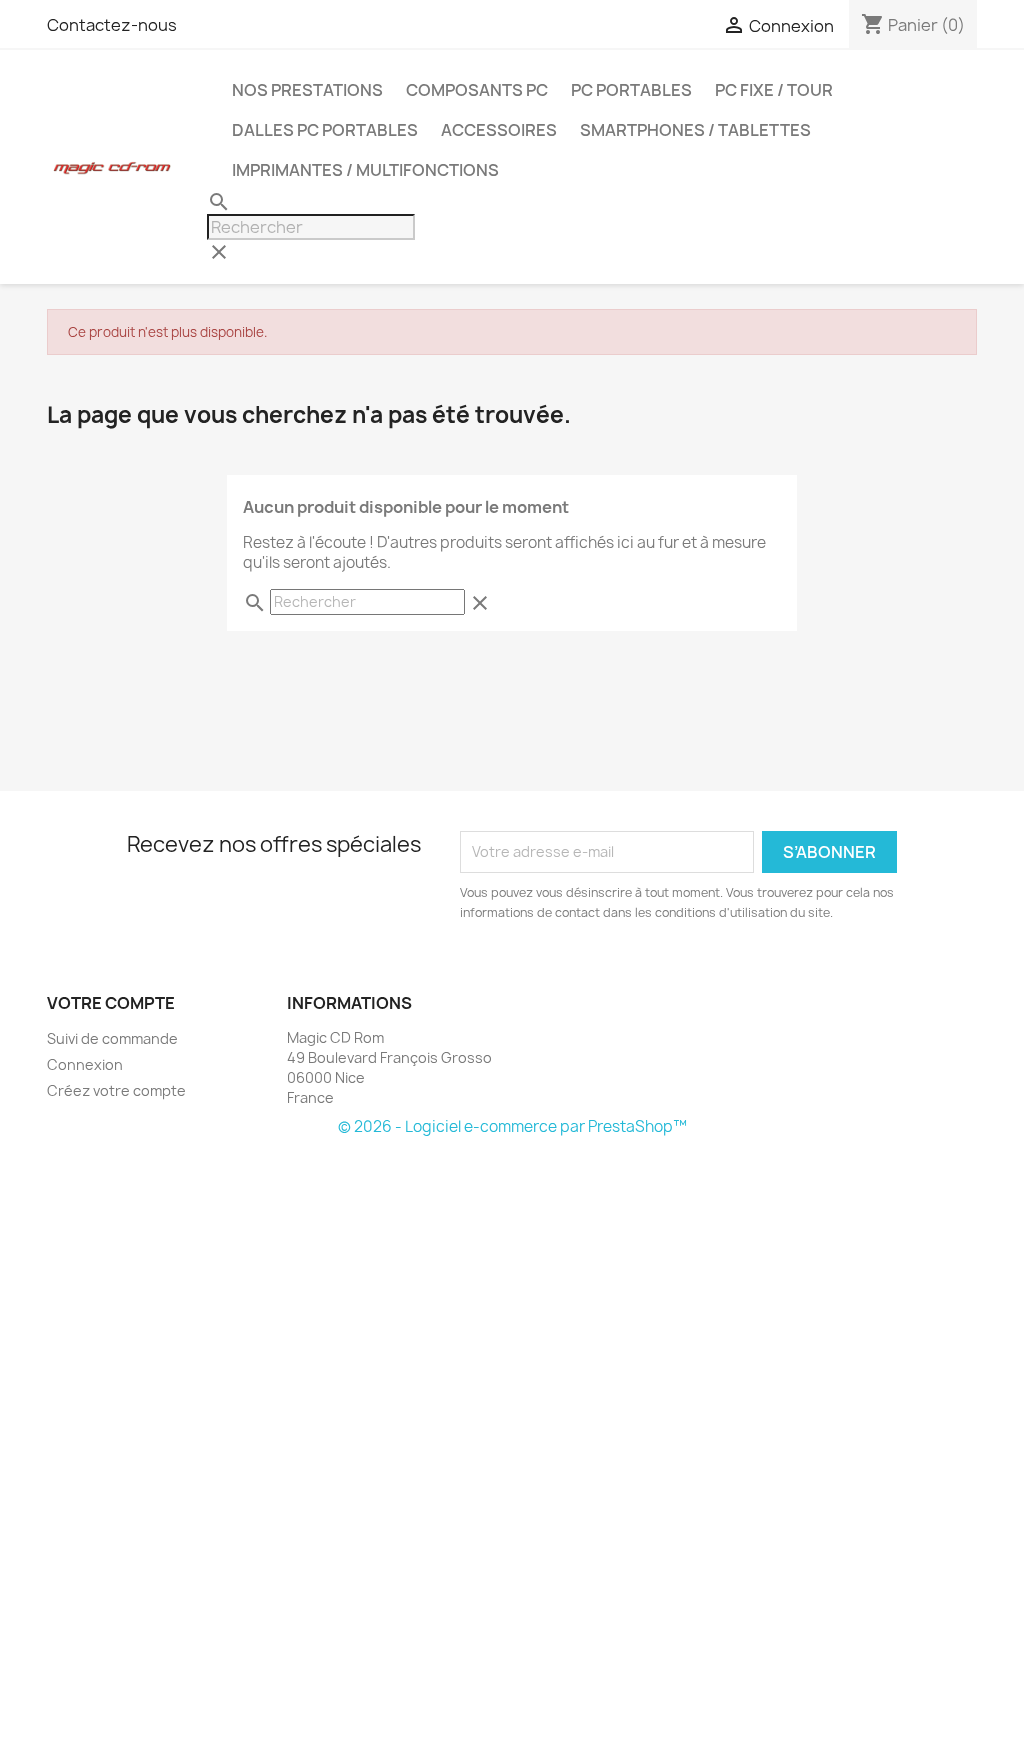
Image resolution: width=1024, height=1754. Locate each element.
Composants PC (477, 90)
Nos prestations (307, 90)
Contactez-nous (112, 25)
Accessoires (499, 130)
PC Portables (631, 90)
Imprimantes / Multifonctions (365, 170)
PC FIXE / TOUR (774, 90)
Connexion (85, 1064)
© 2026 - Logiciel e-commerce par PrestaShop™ (512, 1126)
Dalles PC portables (325, 130)
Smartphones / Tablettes (695, 130)
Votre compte (111, 1003)
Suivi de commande (112, 1038)
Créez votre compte (116, 1090)
